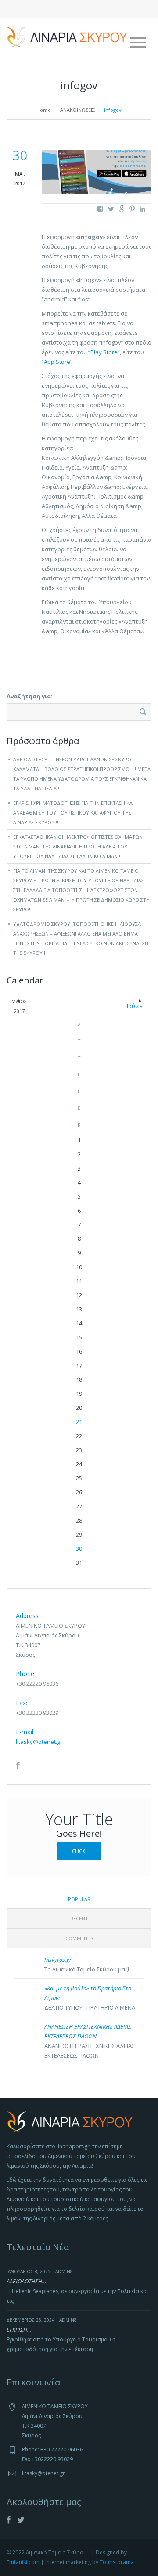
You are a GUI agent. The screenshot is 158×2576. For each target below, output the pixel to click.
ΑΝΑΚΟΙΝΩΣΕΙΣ (77, 110)
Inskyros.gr (58, 1960)
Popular (79, 1899)
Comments (79, 1938)
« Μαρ (18, 1003)
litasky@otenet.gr (39, 1742)
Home (44, 110)
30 (79, 1549)
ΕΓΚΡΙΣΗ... (19, 2330)
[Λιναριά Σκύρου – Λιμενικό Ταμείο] (67, 36)
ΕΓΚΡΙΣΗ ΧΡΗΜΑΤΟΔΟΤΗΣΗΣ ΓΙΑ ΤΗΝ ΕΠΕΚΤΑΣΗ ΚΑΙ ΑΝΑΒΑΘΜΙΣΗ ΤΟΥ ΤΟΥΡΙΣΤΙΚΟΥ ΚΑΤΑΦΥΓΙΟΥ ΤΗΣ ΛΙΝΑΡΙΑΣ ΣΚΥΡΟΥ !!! (74, 813)
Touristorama (117, 2562)
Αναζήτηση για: (30, 696)
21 (79, 1422)
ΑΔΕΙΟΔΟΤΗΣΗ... (26, 2281)
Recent (79, 1918)
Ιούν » (140, 1004)
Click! (79, 1851)
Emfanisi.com (23, 2562)
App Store (57, 362)
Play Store (104, 352)
